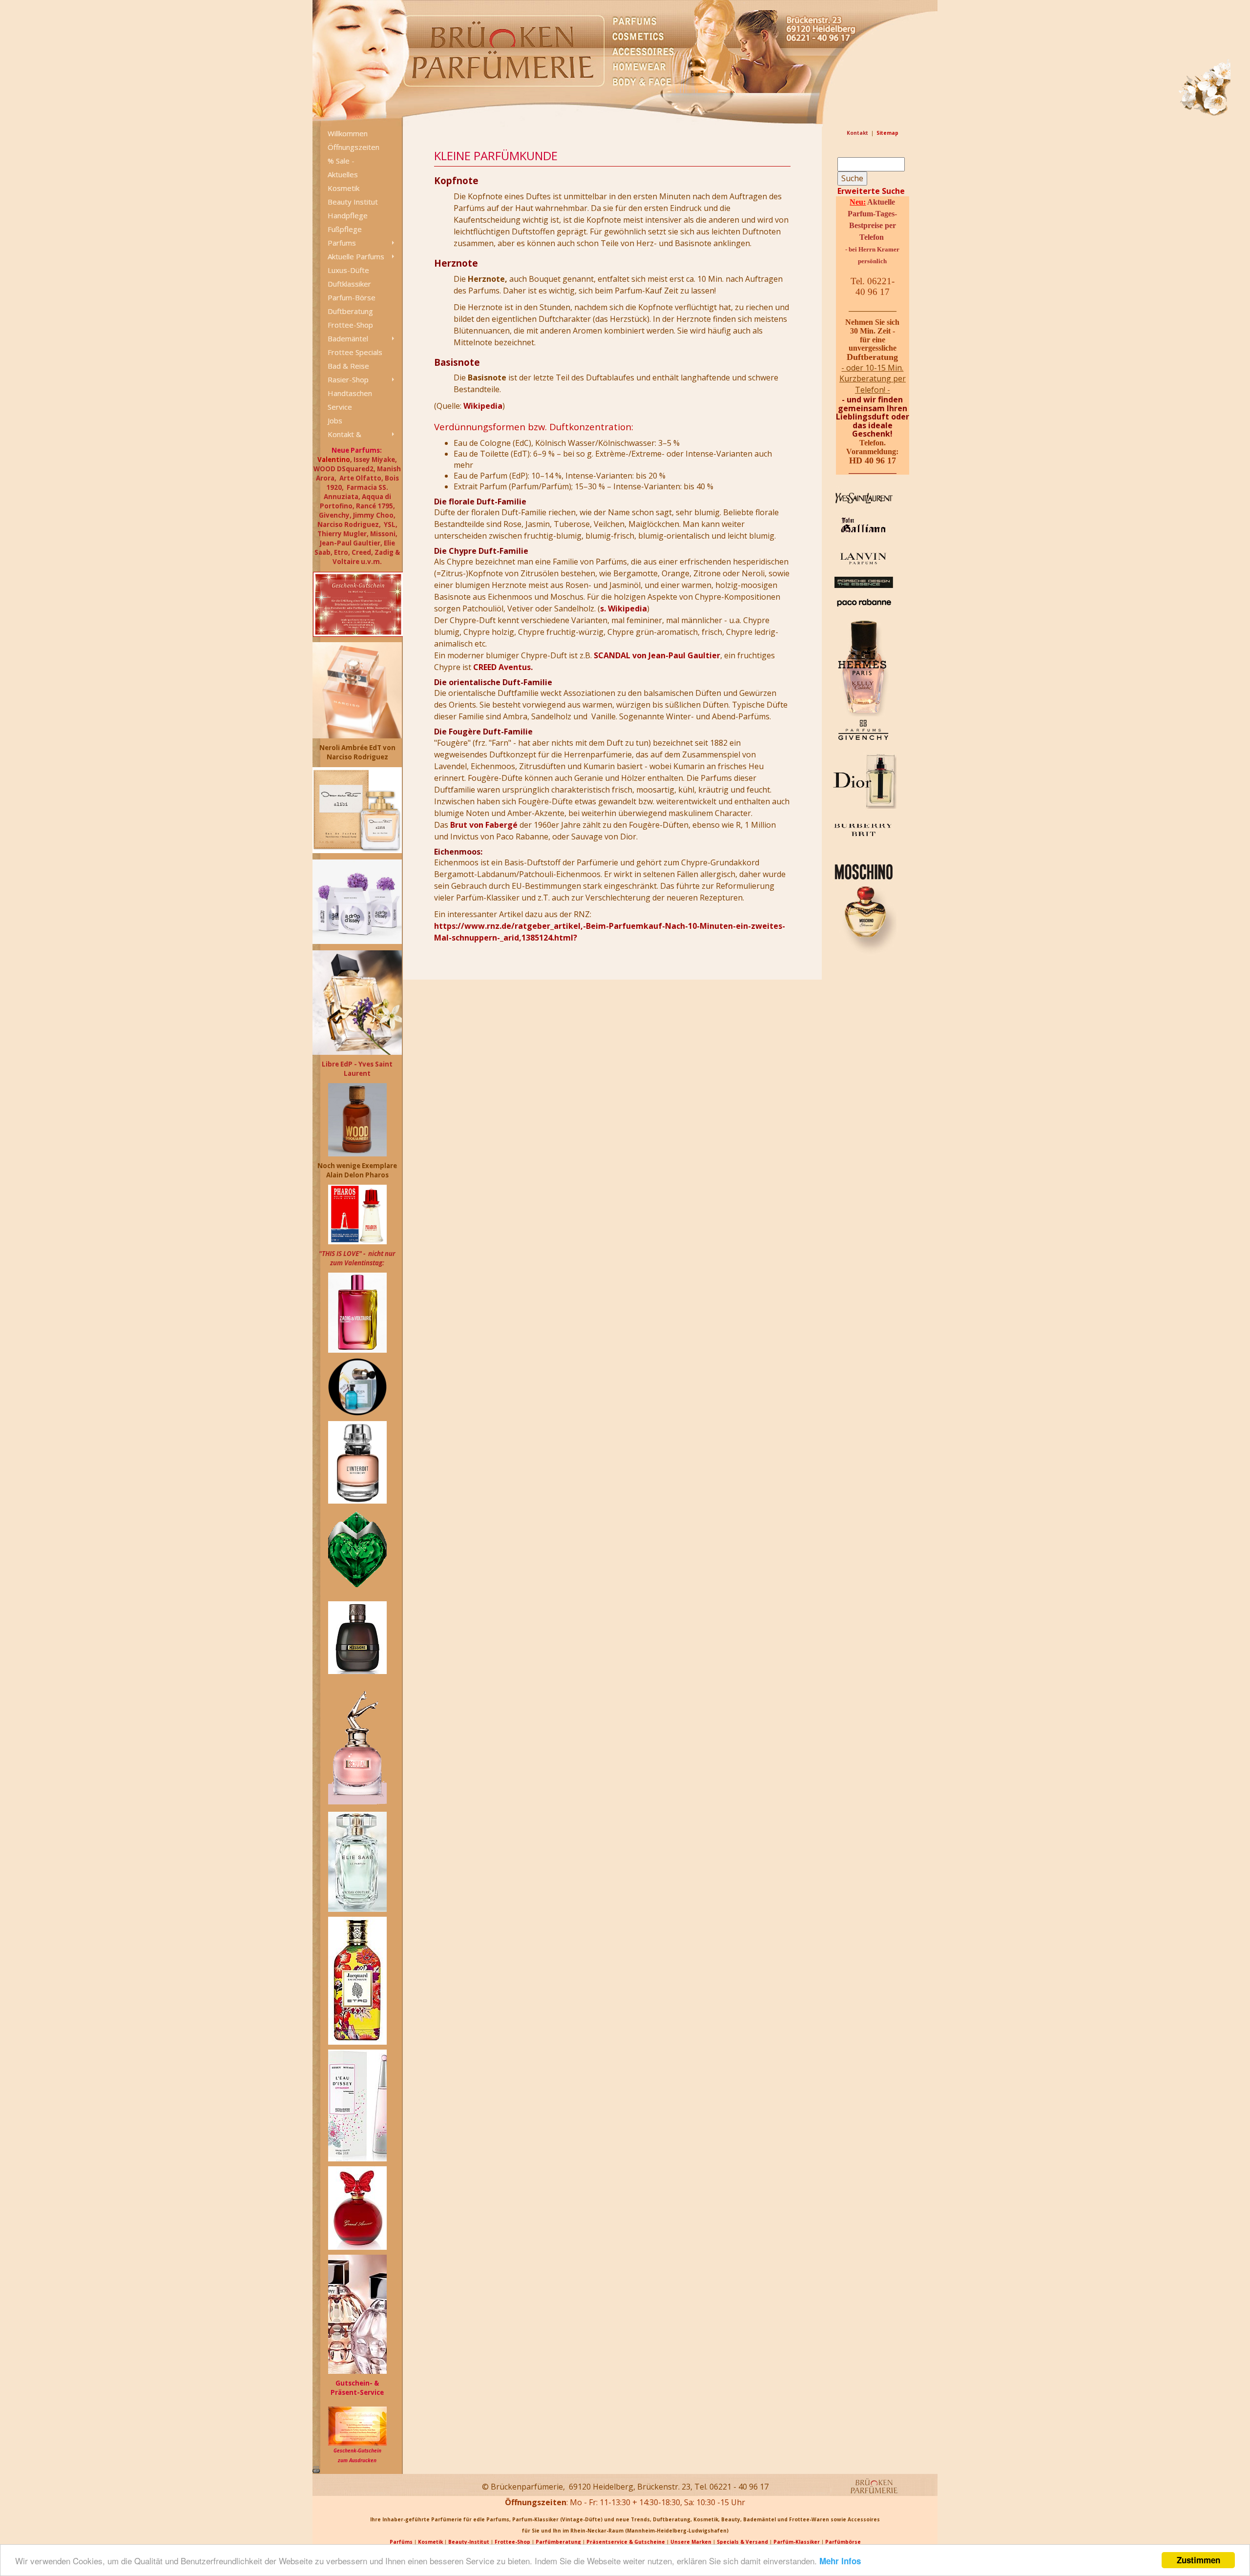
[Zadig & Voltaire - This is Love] (357, 1312)
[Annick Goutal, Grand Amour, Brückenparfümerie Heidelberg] (357, 2207)
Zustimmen (1198, 2560)
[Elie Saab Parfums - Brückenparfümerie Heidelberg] (357, 1863)
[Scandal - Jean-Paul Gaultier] (357, 1745)
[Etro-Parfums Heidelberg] (357, 1980)
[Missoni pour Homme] (357, 1637)
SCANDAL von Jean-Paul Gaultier (657, 655)
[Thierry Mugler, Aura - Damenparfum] (357, 1548)
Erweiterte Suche (871, 191)
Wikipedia (483, 406)
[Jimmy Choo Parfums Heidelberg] (357, 2314)
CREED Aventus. (503, 667)
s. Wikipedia (624, 608)
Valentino (334, 460)
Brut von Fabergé (484, 825)
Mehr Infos (840, 2561)
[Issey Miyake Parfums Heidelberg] (357, 2105)
